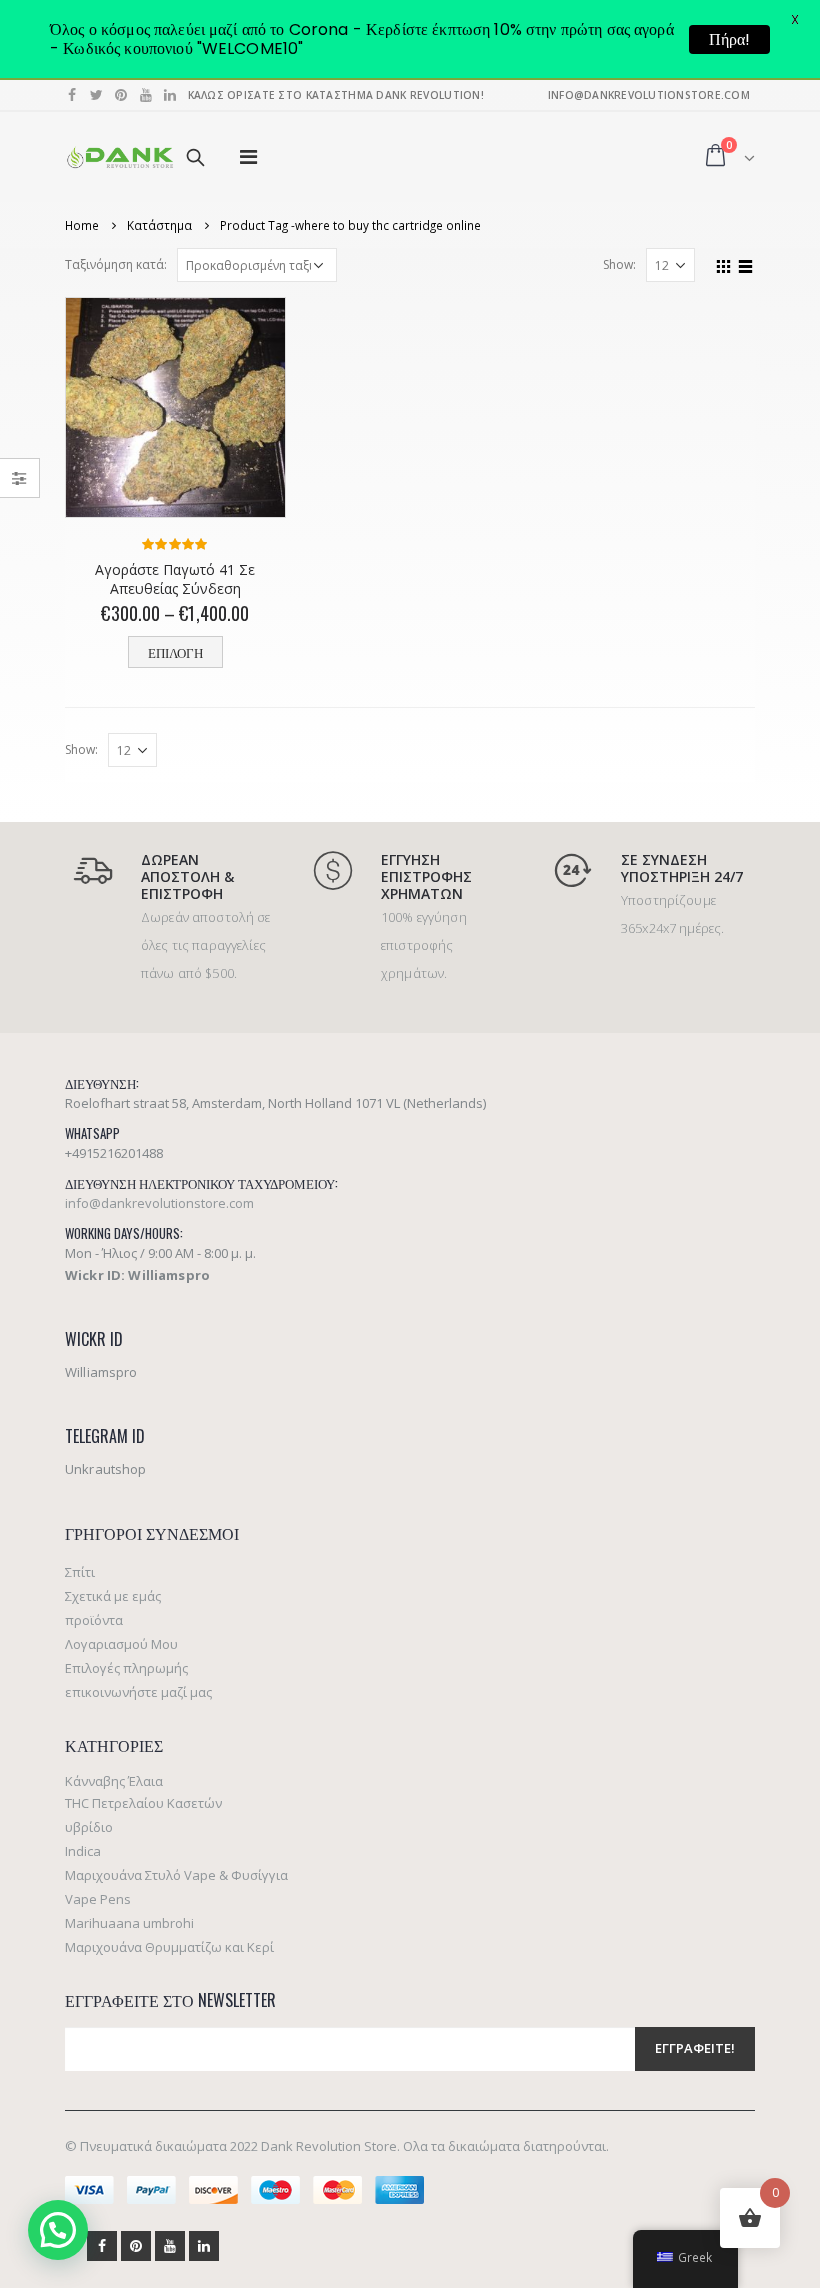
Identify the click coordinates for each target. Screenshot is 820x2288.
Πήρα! (729, 39)
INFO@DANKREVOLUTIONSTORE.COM (649, 95)
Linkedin (204, 2246)
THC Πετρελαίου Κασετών (143, 1803)
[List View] (746, 264)
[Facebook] (72, 95)
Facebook (102, 2246)
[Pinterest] (121, 95)
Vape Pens (98, 1899)
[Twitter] (97, 95)
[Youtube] (146, 95)
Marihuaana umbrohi (129, 1923)
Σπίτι (80, 1572)
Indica (83, 1851)
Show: (619, 264)
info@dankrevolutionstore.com (159, 1203)
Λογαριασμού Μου (121, 1644)
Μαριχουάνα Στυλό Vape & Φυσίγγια (176, 1875)
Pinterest (136, 2246)
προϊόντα (94, 1620)
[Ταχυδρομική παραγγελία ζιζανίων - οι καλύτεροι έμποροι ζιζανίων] (120, 157)
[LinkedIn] (170, 95)
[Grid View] (724, 264)
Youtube (170, 2246)
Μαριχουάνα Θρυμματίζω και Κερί (169, 1947)
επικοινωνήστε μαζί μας (138, 1692)
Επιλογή (175, 652)
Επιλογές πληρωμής (126, 1668)
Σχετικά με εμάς (113, 1596)
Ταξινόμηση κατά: (116, 264)
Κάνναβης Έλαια (114, 1781)
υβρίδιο (89, 1827)
